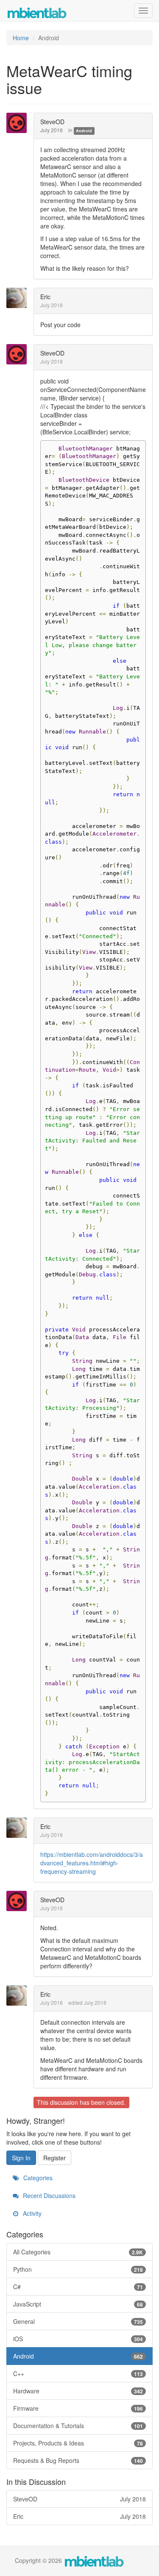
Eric (45, 297)
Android (84, 131)
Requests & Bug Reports (78, 2460)
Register (54, 2158)
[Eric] (19, 298)
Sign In (21, 2158)
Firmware (78, 2408)
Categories (37, 2178)
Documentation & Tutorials (78, 2426)
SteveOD (52, 122)
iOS (78, 2339)
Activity (31, 2213)
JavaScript (78, 2304)
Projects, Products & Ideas (78, 2443)
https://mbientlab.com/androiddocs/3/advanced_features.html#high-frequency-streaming (92, 1863)
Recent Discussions (48, 2195)
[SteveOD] (19, 123)
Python (78, 2269)
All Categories (78, 2252)
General (78, 2321)
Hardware (78, 2391)
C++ (78, 2373)
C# (78, 2287)
